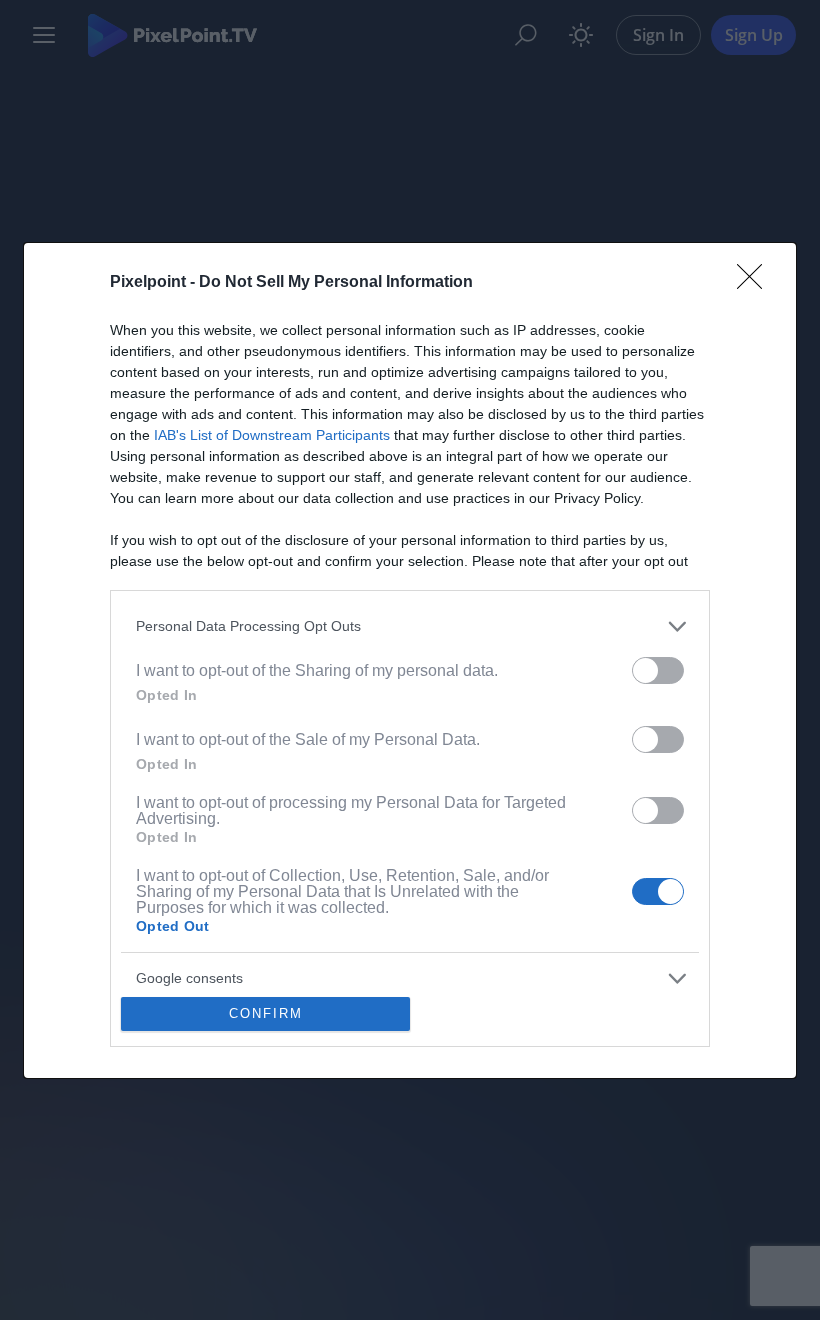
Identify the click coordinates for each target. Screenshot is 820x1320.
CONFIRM (266, 1013)
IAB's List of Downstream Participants (272, 435)
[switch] (658, 670)
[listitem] (410, 626)
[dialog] (410, 660)
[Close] (756, 283)
